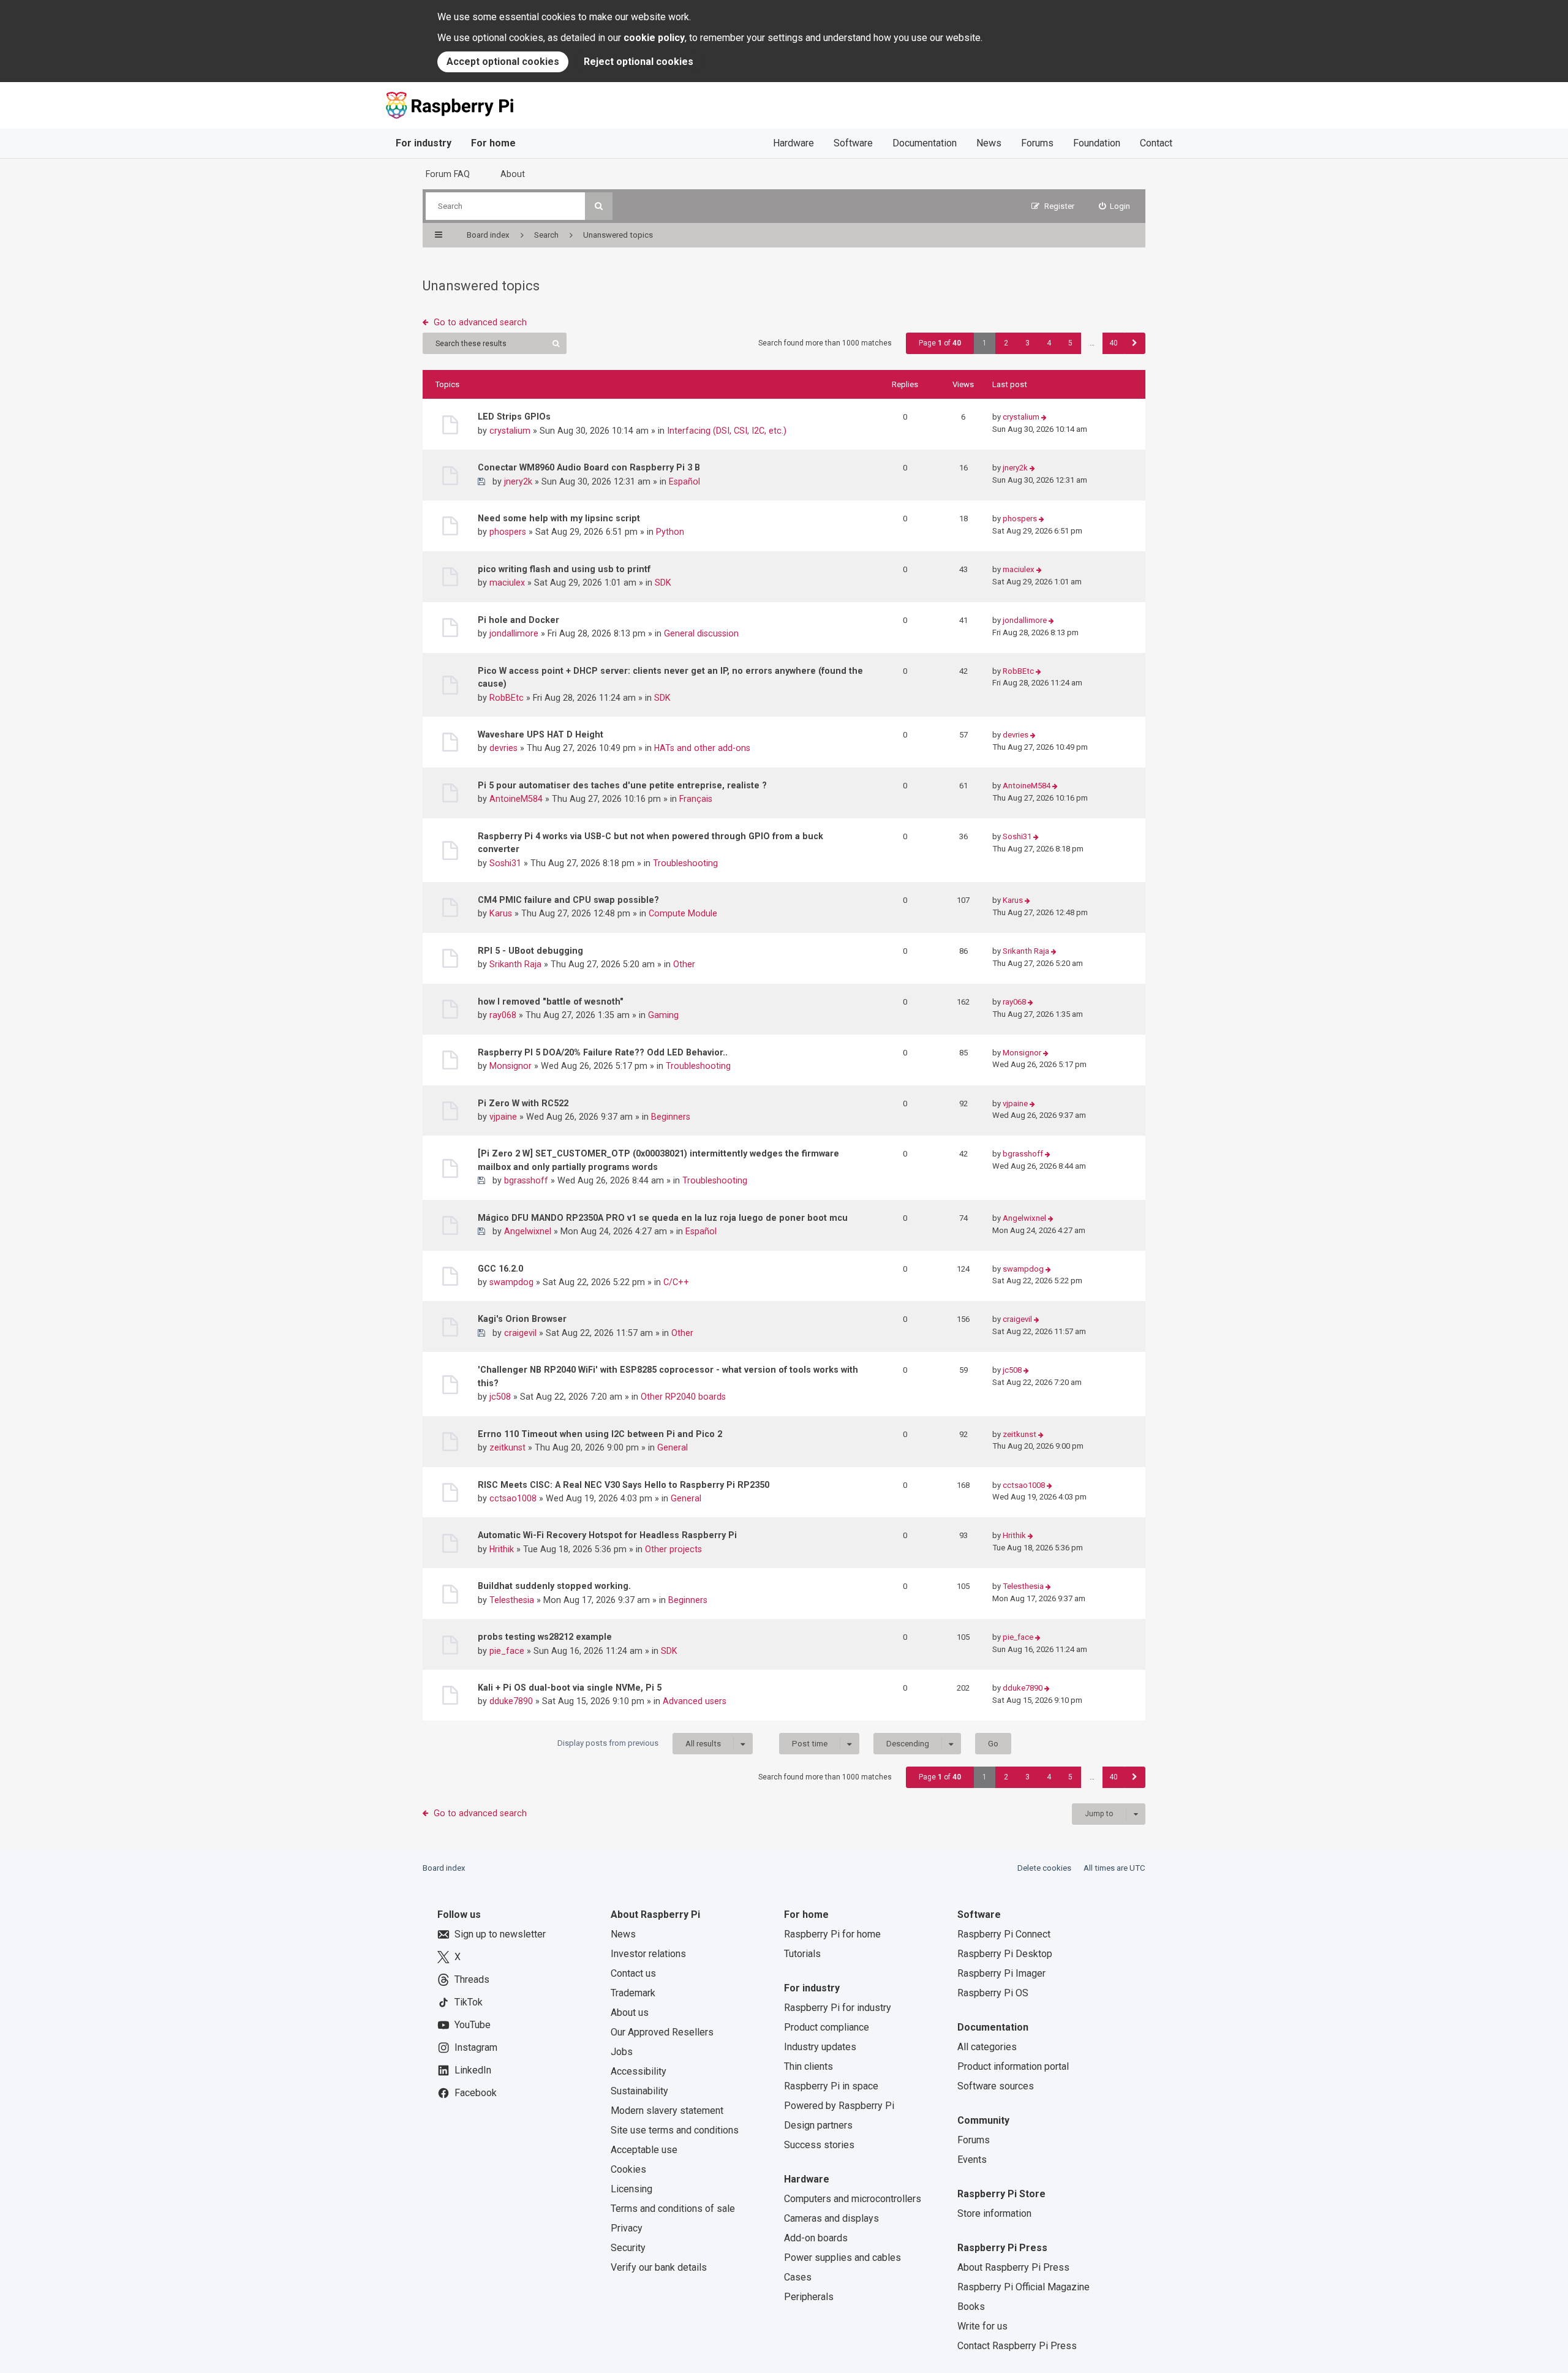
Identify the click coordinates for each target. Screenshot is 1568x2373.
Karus (501, 913)
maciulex (507, 583)
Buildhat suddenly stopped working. (554, 1586)
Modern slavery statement (667, 2111)
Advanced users (695, 1701)
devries (503, 748)
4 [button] (1049, 343)
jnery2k (518, 481)
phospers (508, 532)
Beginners (671, 1117)
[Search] (599, 206)
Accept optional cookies (503, 62)
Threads (472, 1979)
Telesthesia (512, 1600)
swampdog (511, 1282)
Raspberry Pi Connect (1004, 1934)
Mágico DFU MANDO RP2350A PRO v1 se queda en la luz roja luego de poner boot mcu (663, 1218)
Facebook (476, 2093)
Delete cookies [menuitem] (1044, 1868)
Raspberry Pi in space (831, 2086)
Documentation (925, 143)
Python (670, 532)
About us (630, 2013)
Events (972, 2160)
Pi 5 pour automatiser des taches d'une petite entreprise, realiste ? (622, 785)
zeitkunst (507, 1447)
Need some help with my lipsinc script (559, 518)
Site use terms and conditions (675, 2130)
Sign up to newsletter (500, 1934)
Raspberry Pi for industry (838, 2008)
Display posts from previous (639, 1743)
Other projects (673, 1549)
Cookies (628, 2169)
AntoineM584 (516, 799)
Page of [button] (940, 343)
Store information (994, 2213)
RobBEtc (507, 698)
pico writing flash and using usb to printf (564, 569)
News (989, 143)
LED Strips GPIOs (514, 417)
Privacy (627, 2228)
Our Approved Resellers (662, 2032)
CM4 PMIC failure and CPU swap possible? (568, 900)
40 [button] (1114, 343)
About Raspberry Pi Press (1013, 2267)
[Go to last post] (1044, 417)
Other (684, 964)
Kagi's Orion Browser (522, 1319)
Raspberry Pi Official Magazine (1023, 2287)
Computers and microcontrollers (853, 2199)
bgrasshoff (526, 1180)
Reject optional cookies (639, 62)
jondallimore (514, 633)
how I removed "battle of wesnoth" (551, 1002)
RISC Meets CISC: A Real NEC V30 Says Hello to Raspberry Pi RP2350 (624, 1485)
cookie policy (654, 38)
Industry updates (820, 2047)
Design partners (818, 2125)
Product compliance (827, 2027)
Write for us (982, 2326)
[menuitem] (1115, 206)
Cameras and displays (831, 2218)
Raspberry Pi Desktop (1005, 1954)
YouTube (473, 2025)
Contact (1156, 143)
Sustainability (639, 2091)
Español (684, 481)
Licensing (631, 2189)
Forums (1037, 143)
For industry (424, 143)
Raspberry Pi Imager (1001, 1973)
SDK (663, 583)
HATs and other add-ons (702, 748)
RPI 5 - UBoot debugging (530, 951)
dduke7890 (511, 1701)
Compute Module (683, 913)
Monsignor (511, 1066)
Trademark (633, 1993)
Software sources (996, 2086)
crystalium (510, 431)
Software (853, 143)
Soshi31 (505, 863)
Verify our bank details (659, 2267)
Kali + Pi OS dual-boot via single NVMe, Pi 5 (570, 1688)
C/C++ (676, 1282)
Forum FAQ (448, 174)
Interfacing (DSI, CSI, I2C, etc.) (727, 431)
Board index (444, 1868)
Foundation (1097, 143)
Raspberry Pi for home (832, 1934)
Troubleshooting (685, 863)
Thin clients (809, 2066)
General (673, 1447)
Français (696, 799)
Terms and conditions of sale (673, 2209)
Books (971, 2307)
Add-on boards (816, 2238)
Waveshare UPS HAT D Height (541, 734)
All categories (987, 2047)
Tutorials (802, 1954)
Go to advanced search (480, 322)
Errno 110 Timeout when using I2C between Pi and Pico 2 (600, 1434)
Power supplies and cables (842, 2258)
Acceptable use (644, 2150)
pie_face (507, 1651)
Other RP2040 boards (683, 1397)
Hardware (793, 143)
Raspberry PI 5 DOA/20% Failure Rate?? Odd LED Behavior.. (603, 1052)
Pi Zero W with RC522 (523, 1103)
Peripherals (809, 2297)
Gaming (663, 1015)
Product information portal (1013, 2066)
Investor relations (648, 1954)
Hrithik (502, 1549)
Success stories (819, 2145)
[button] (1135, 343)
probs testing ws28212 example (545, 1637)
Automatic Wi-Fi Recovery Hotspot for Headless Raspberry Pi (607, 1535)
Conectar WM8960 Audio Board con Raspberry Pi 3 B (589, 467)
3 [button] (1027, 343)
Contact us (633, 1973)
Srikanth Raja (515, 964)
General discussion (701, 633)
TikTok (469, 2002)
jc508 (500, 1397)
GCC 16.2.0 (500, 1269)
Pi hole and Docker (518, 620)
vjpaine (503, 1117)
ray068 (503, 1015)
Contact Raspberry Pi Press (1017, 2346)
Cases (798, 2277)
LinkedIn (473, 2070)
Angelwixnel (528, 1231)
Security (628, 2248)
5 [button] (1070, 343)
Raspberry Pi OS (993, 1993)
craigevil (520, 1333)
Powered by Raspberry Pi (839, 2106)
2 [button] (1006, 343)
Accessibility (639, 2071)
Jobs (622, 2052)
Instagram (476, 2047)
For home (493, 143)
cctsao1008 (513, 1498)
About (513, 174)
